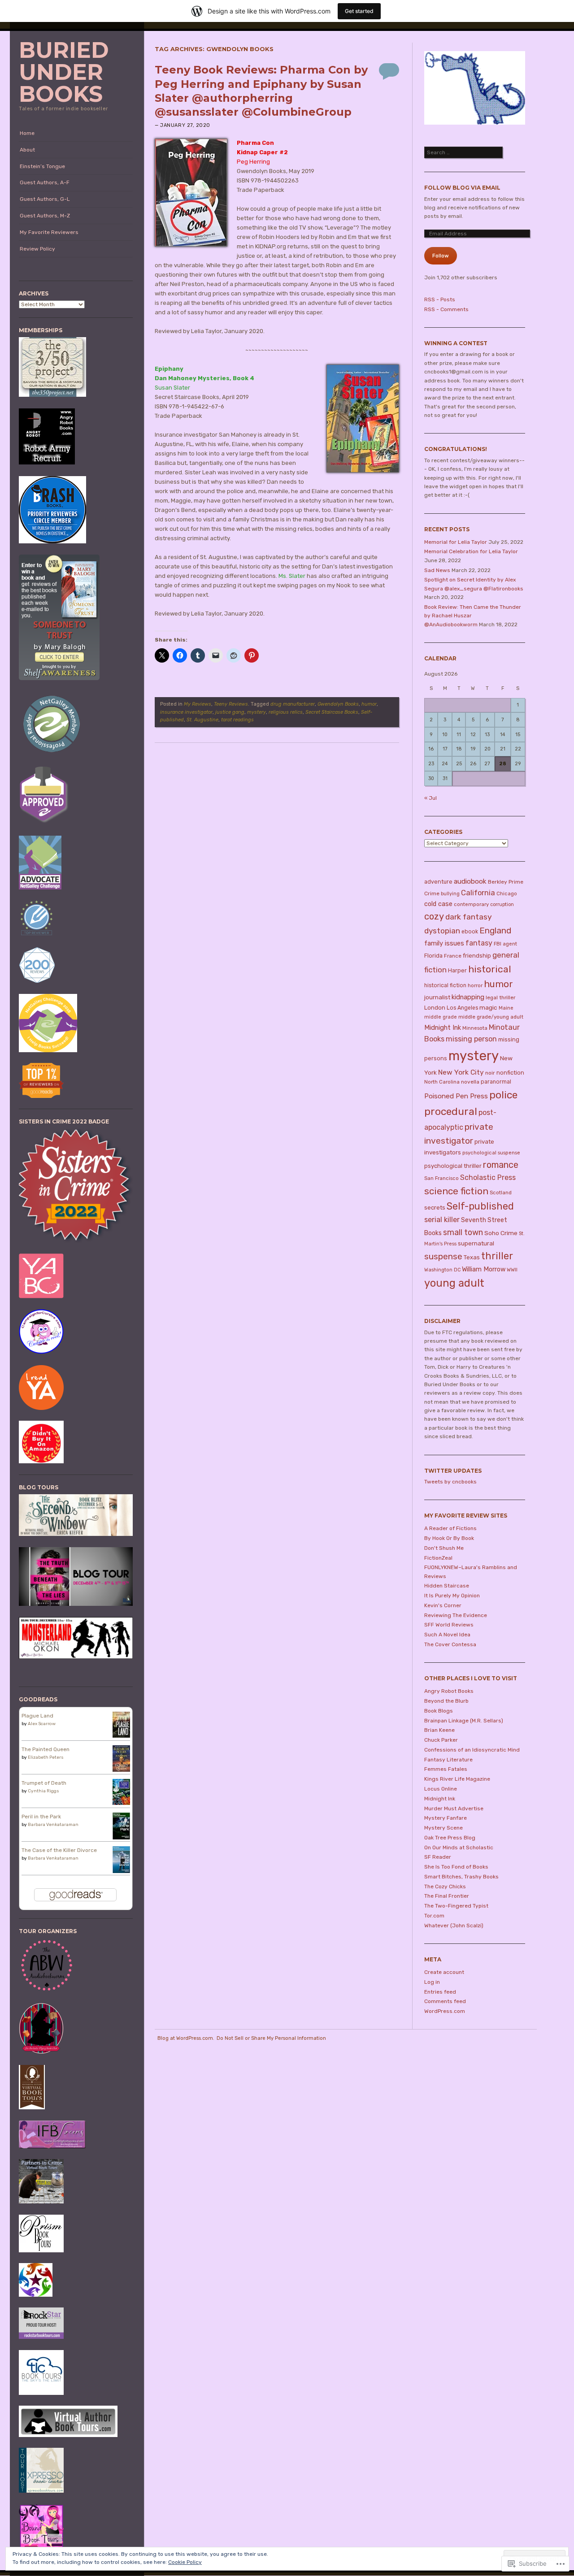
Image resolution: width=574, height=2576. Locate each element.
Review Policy (37, 249)
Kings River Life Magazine (457, 1779)
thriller (497, 1256)
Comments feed (445, 2001)
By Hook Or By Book (449, 1538)
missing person (471, 1039)
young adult (454, 1283)
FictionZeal (438, 1558)
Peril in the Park (41, 1817)
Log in (432, 1982)
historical (490, 969)
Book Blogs (439, 1711)
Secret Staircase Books (332, 712)
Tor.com (434, 1916)
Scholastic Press (488, 1177)
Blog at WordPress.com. (186, 2038)
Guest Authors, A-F (45, 182)
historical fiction (445, 985)
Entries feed (440, 1992)
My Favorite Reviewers (49, 232)
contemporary (471, 904)
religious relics (286, 712)
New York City (461, 1072)
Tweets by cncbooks (450, 1482)
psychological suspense (491, 1153)
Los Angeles (462, 1008)
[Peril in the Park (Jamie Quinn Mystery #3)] (121, 1839)
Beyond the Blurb (446, 1701)
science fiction (456, 1191)
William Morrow (484, 1269)
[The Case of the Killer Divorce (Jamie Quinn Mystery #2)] (121, 1872)
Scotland (501, 1193)
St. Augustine (202, 720)
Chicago (507, 893)
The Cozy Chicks (445, 1886)
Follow (441, 256)
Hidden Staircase (447, 1586)
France (453, 956)
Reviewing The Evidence (456, 1615)
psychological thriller (453, 1166)
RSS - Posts (440, 299)
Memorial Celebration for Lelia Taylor (471, 551)
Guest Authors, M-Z (45, 216)
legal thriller (500, 997)
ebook (470, 932)
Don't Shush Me (444, 1548)
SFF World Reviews (449, 1625)
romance (501, 1165)
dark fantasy (469, 917)
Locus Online (441, 1789)
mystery (257, 712)
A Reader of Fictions (450, 1528)
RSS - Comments (446, 309)
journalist (437, 997)
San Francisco (441, 1178)
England (495, 930)
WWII (512, 1270)
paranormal (496, 1082)
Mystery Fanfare (446, 1818)
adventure (438, 882)
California (478, 893)
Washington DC (442, 1270)
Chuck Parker (441, 1740)
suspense (443, 1256)
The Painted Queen (46, 1749)
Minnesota (475, 1028)
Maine (506, 1008)
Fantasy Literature (448, 1760)
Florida (433, 956)
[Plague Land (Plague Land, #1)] (121, 1736)
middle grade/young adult (491, 1017)
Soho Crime (501, 1233)
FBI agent (505, 944)
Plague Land (37, 1716)
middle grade (441, 1017)
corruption (502, 904)
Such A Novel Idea (447, 1635)
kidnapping (468, 997)
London (435, 1008)
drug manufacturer (293, 704)
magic (488, 1007)
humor (369, 704)
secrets (435, 1208)
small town (463, 1232)
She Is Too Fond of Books (456, 1867)
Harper (457, 970)
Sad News (437, 570)
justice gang (230, 712)
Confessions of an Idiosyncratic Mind (472, 1750)
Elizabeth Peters (46, 1757)
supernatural (476, 1243)
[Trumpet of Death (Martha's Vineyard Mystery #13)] (121, 1803)
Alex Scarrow (42, 1724)
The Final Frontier (447, 1896)
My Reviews (198, 704)
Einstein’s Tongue (42, 166)
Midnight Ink (443, 1028)
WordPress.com (445, 2011)
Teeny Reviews (231, 704)
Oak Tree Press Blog (450, 1838)
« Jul (430, 798)
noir (490, 1073)
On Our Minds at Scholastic (459, 1847)
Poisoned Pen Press (456, 1096)
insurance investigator (186, 712)
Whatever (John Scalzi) (454, 1925)
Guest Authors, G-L (45, 199)
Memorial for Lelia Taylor (456, 542)
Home (27, 133)
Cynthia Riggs (43, 1791)
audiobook (470, 881)
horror (475, 985)
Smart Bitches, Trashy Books (461, 1877)
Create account (444, 1972)
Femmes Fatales (446, 1769)
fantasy (479, 943)
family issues (444, 943)
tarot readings (237, 720)
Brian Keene (439, 1730)
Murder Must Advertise (454, 1808)
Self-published (480, 1206)
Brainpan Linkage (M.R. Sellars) (464, 1721)
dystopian (442, 931)
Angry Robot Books (449, 1691)
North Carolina (442, 1082)
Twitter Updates (453, 1471)
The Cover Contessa (450, 1644)
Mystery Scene (444, 1828)
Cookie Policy (185, 2562)
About (27, 150)
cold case (438, 904)
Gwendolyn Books (338, 704)
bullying (450, 894)
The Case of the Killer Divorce (59, 1850)
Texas (472, 1257)
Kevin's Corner (443, 1605)
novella (470, 1082)
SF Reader (438, 1857)
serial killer (442, 1220)
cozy (434, 916)
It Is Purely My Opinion (452, 1596)
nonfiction (510, 1073)
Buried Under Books (64, 72)
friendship (477, 956)
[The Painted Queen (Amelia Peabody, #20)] (121, 1770)
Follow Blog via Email (462, 188)
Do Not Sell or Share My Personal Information (271, 2038)
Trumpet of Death (44, 1783)
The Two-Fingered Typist (456, 1906)
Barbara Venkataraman (53, 1825)
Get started (359, 11)
